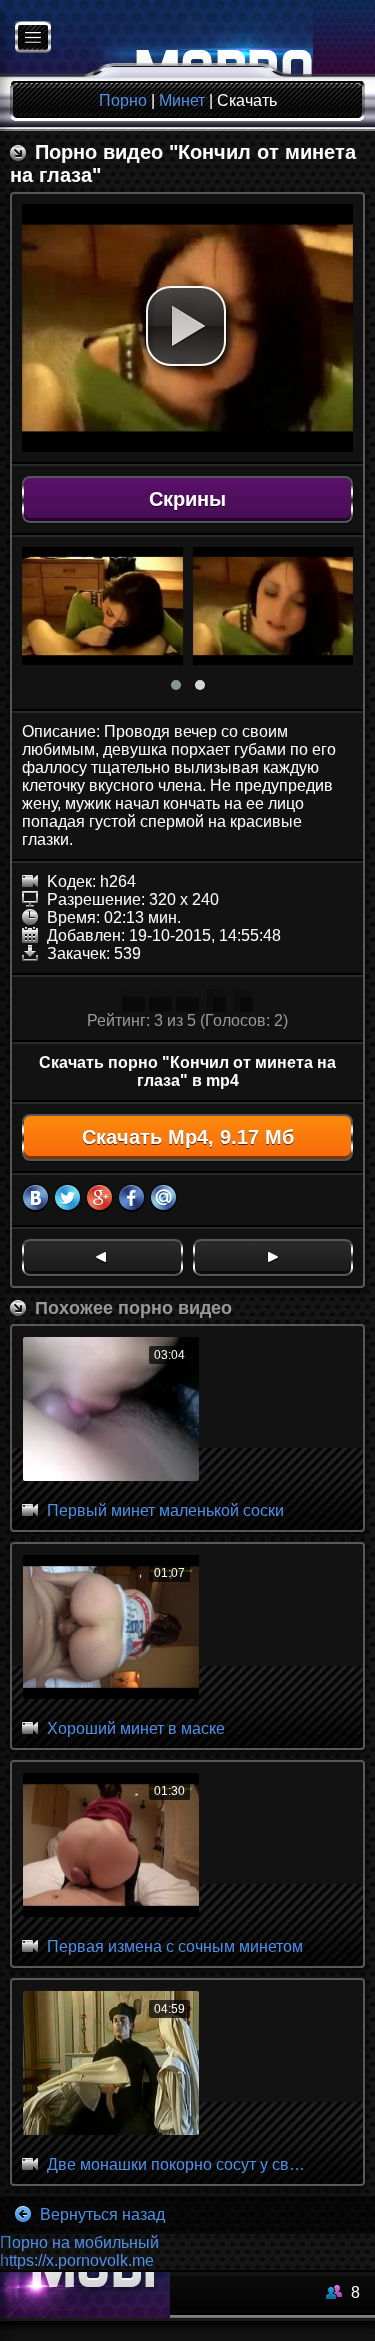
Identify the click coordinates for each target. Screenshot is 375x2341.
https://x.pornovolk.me (77, 2260)
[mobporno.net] (156, 38)
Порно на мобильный (79, 2242)
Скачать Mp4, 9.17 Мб (188, 1137)
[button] (186, 326)
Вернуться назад (100, 2214)
